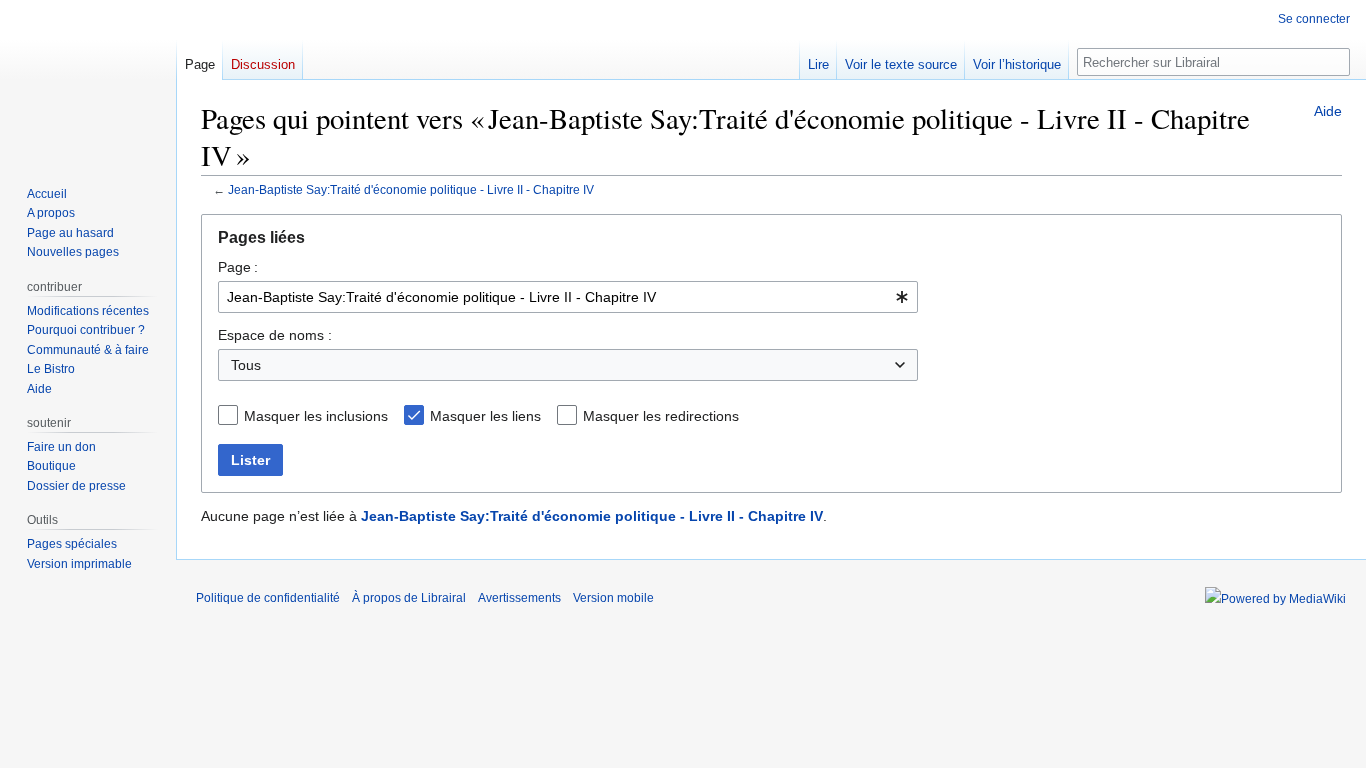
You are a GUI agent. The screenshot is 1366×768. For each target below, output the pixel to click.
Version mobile (613, 598)
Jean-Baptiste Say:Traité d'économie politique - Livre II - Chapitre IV (411, 189)
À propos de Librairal (409, 598)
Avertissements (519, 598)
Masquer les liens (485, 416)
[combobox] (568, 297)
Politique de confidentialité (268, 598)
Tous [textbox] (246, 365)
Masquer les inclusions (316, 416)
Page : (238, 267)
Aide (1328, 111)
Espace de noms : (275, 335)
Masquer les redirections (661, 416)
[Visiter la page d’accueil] (88, 80)
